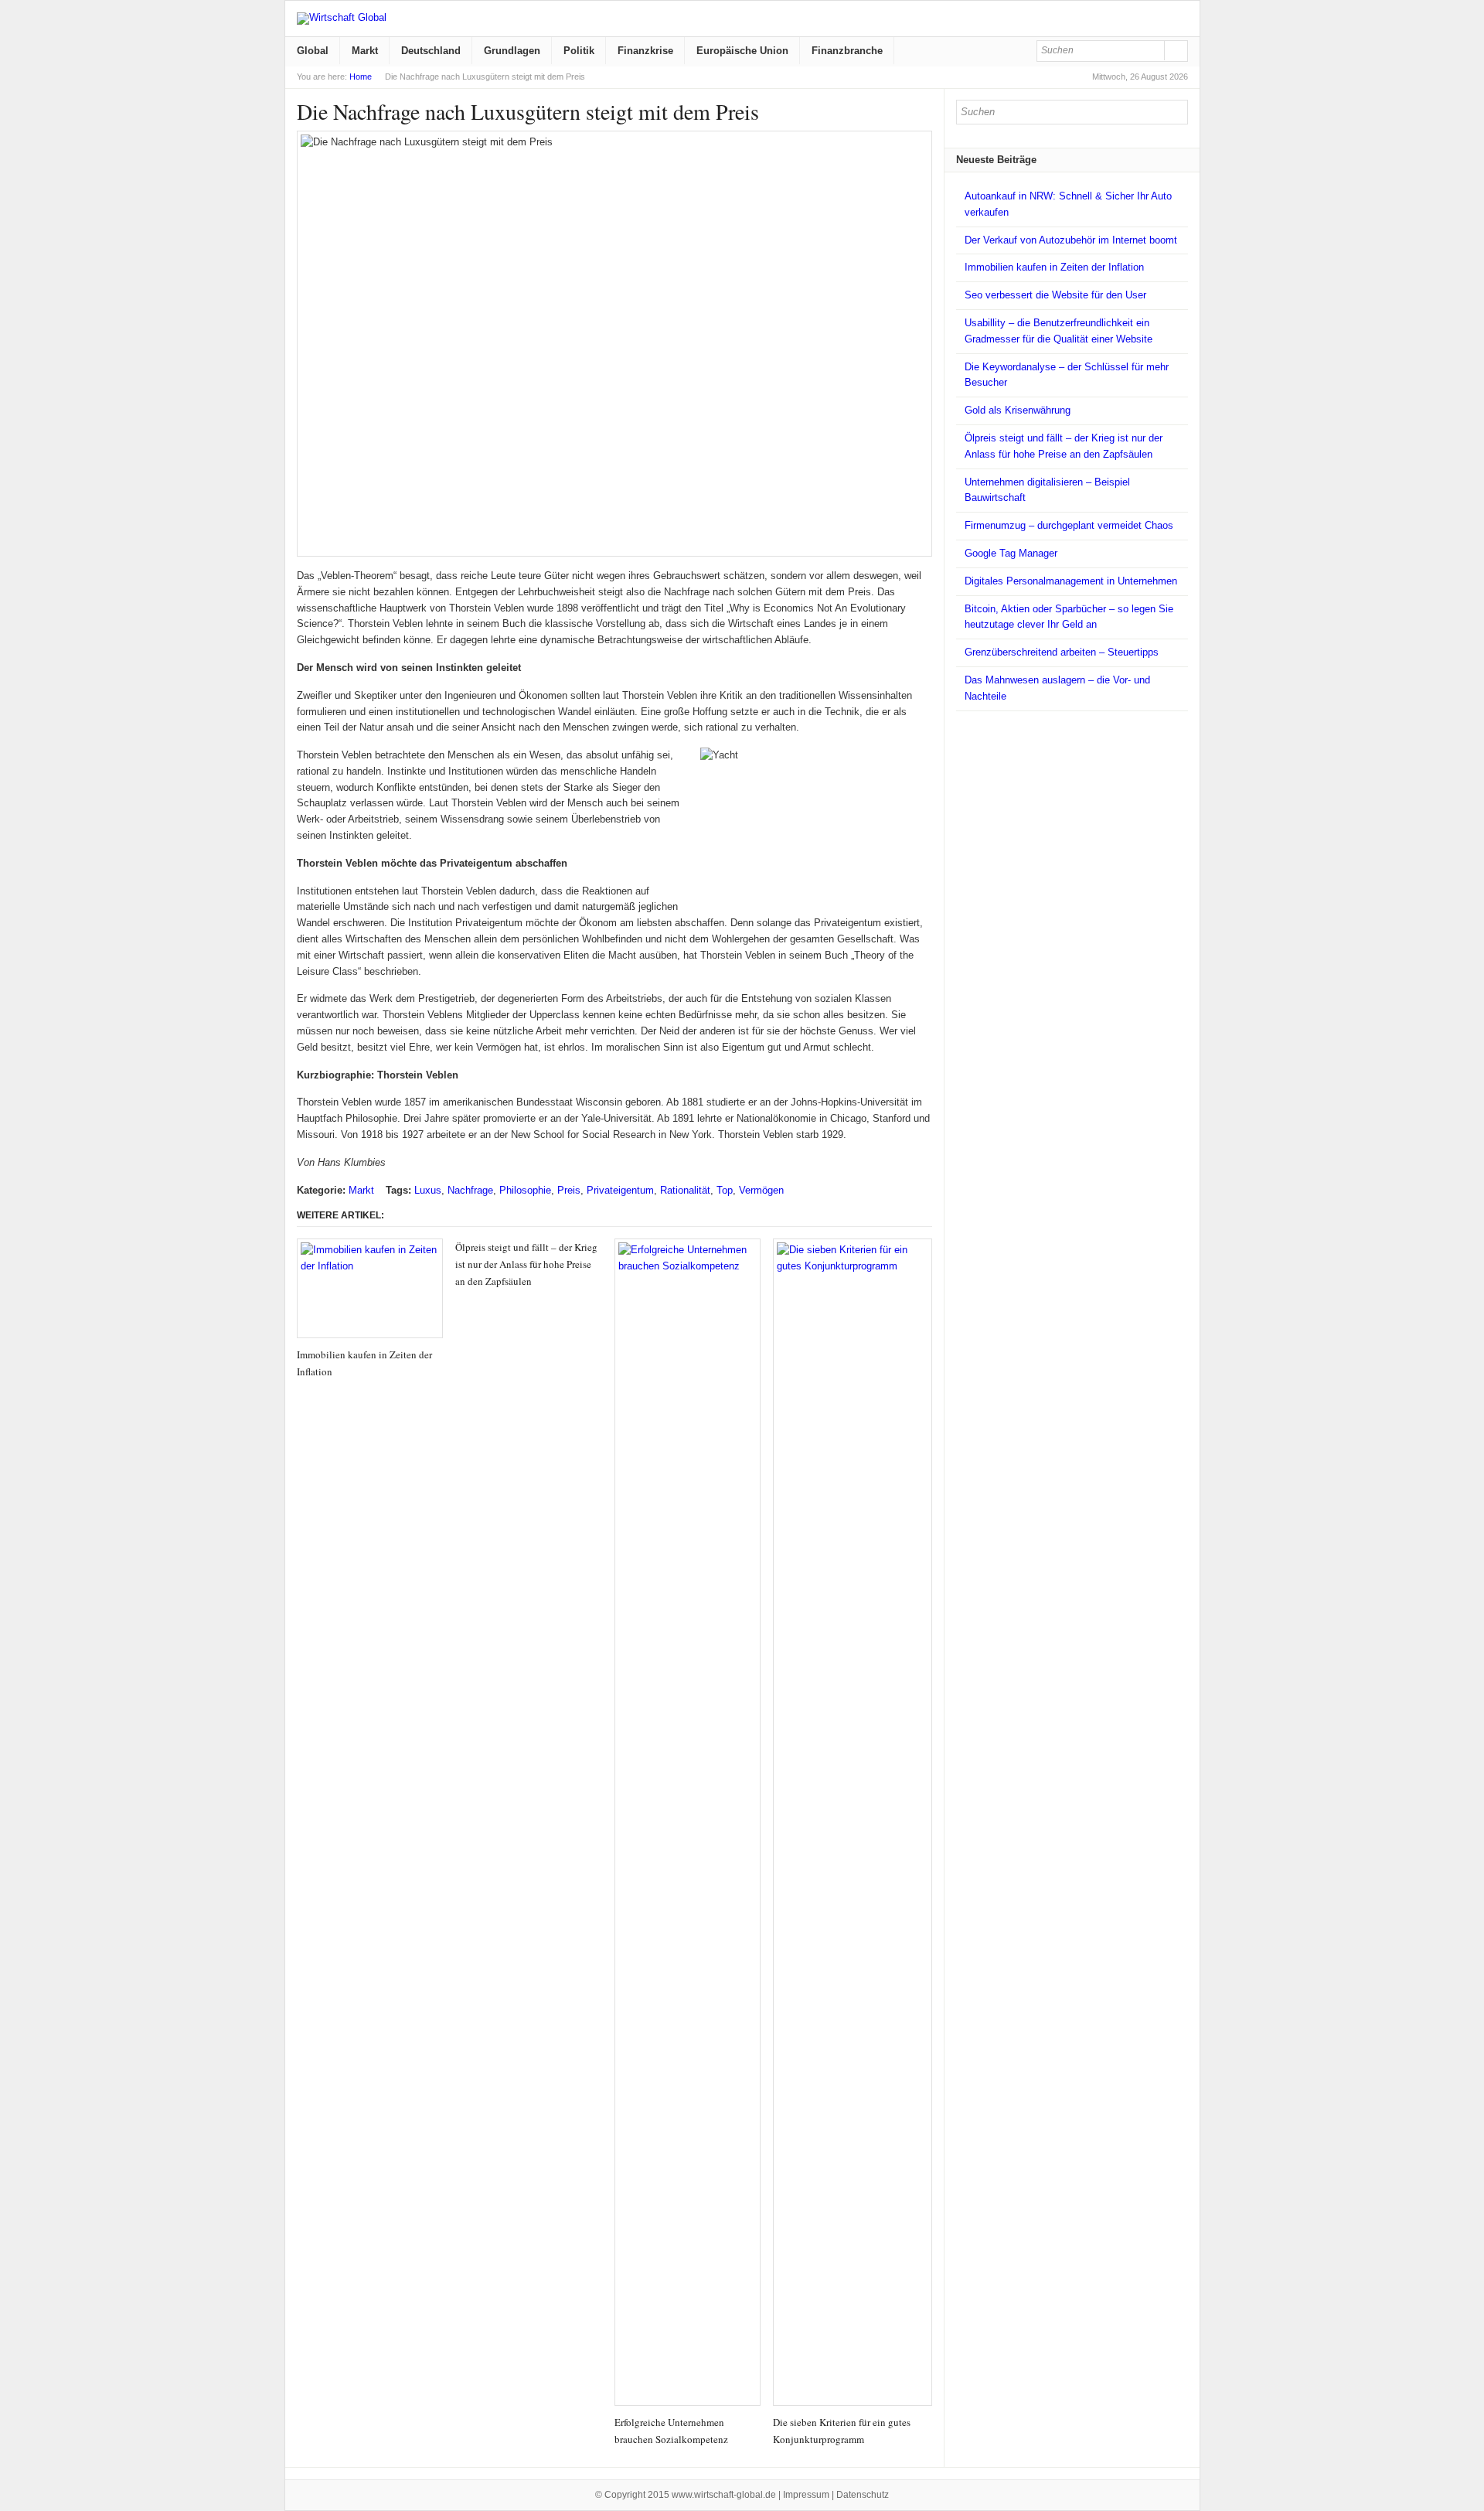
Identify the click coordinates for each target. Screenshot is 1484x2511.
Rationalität (685, 1190)
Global (313, 51)
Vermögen (761, 1190)
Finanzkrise (645, 51)
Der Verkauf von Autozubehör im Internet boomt (1071, 240)
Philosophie (525, 1190)
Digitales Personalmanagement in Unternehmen (1071, 581)
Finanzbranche (847, 51)
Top (725, 1190)
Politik (579, 51)
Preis (569, 1190)
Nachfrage (470, 1190)
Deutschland (431, 51)
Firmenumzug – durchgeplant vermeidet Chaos (1069, 525)
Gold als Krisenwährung (1018, 410)
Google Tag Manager (1011, 553)
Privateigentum (620, 1190)
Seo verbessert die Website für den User (1055, 295)
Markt (365, 51)
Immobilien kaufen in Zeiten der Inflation (1054, 267)
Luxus (428, 1190)
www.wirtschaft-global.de (724, 2495)
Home (361, 77)
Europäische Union (742, 51)
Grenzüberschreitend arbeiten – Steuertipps (1062, 652)
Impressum (806, 2495)
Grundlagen (512, 51)
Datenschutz (863, 2495)
